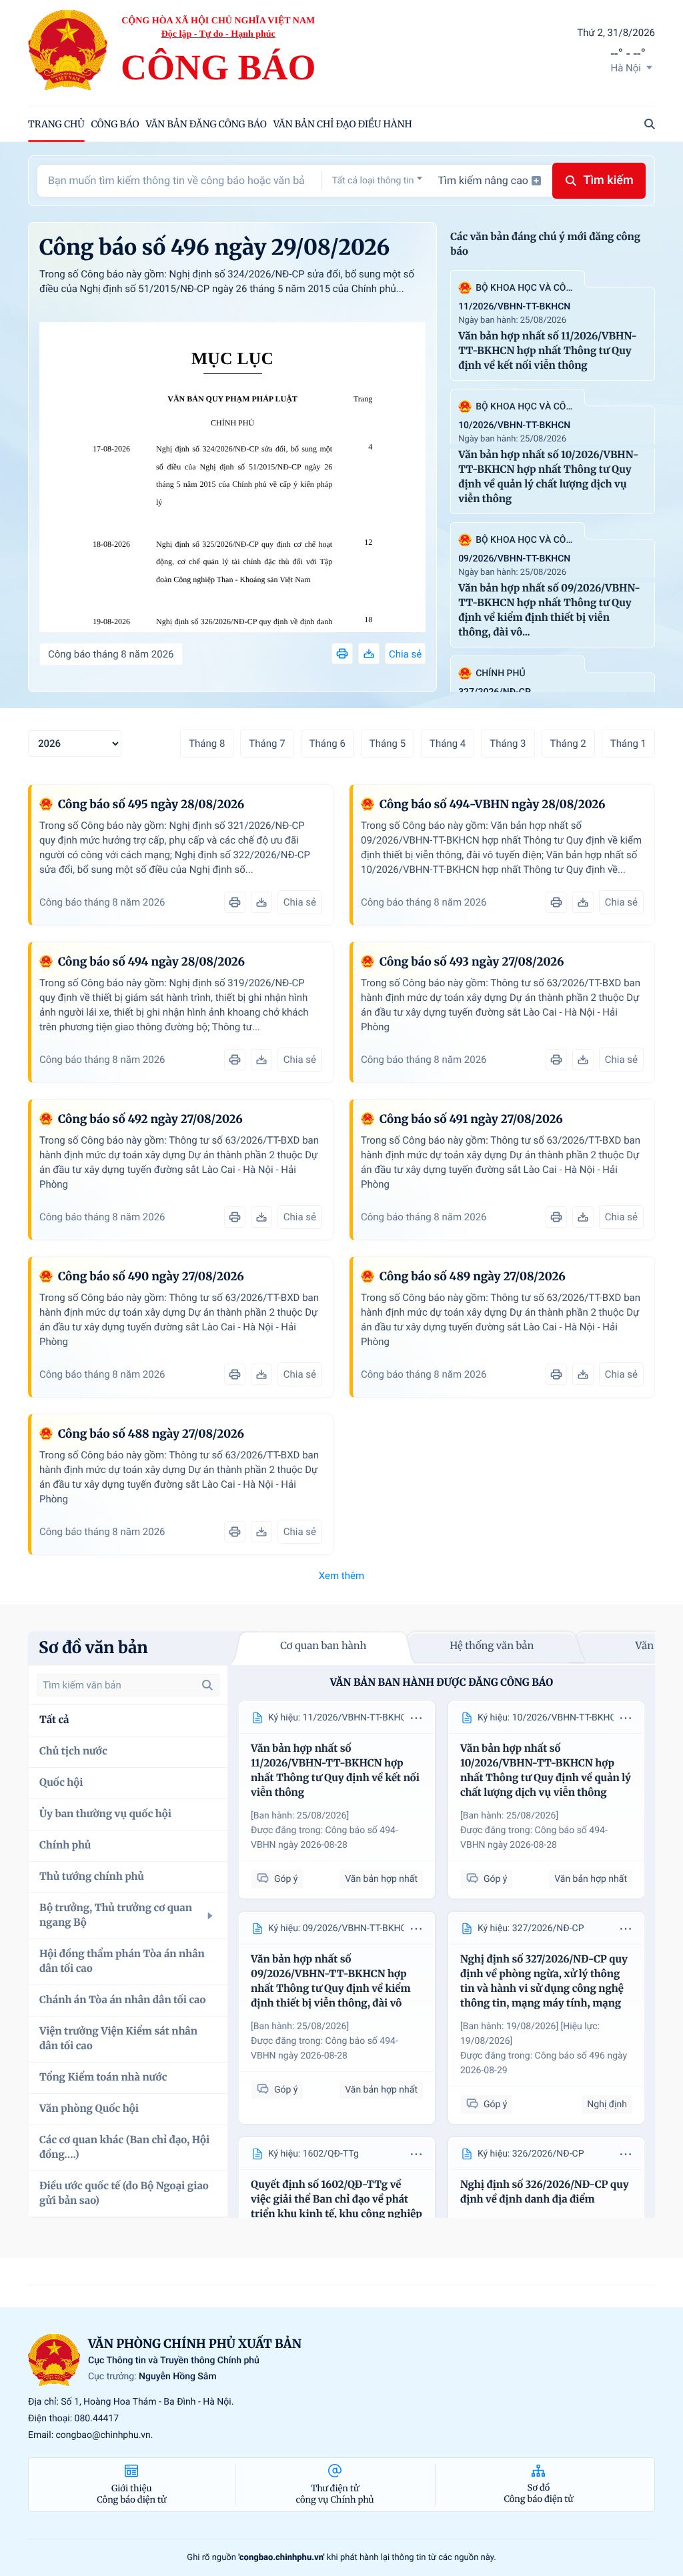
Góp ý (286, 1879)
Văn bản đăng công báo (206, 124)
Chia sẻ (405, 654)
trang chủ (56, 124)
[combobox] (377, 180)
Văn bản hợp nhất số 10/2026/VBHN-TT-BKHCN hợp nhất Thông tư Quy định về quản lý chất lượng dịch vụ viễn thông (548, 477)
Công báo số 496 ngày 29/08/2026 (214, 247)
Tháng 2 (568, 744)
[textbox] (377, 181)
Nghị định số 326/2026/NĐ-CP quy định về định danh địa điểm (244, 630)
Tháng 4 (448, 744)
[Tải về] (369, 654)
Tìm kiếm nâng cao (483, 180)
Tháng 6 (327, 744)
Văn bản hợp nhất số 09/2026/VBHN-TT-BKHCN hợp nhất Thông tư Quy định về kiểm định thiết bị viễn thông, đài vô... (549, 610)
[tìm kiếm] (207, 1685)
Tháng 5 (388, 744)
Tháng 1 (628, 744)
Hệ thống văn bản (492, 1646)
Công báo (115, 124)
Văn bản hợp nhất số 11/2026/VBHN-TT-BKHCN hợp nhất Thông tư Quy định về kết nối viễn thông (548, 351)
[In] (342, 654)
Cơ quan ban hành (323, 1646)
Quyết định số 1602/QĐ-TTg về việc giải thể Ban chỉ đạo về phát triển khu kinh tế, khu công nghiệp (336, 2200)
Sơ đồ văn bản (93, 1647)
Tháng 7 (267, 744)
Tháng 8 (207, 744)
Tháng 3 (508, 744)
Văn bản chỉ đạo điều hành (343, 124)
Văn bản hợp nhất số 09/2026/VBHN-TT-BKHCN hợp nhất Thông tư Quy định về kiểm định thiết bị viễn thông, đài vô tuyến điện (331, 1982)
